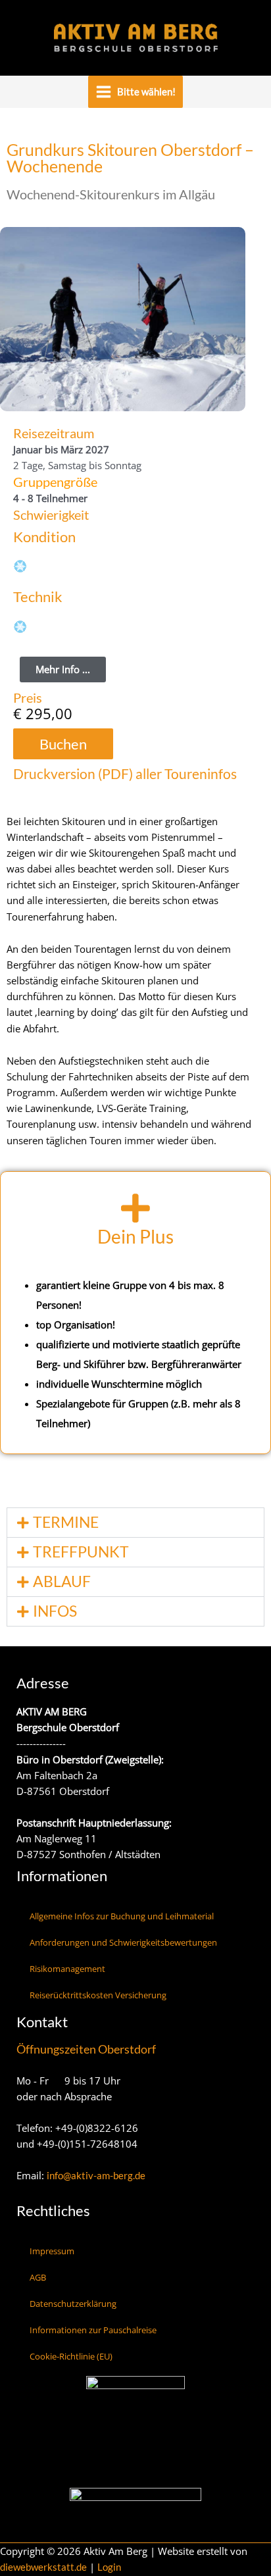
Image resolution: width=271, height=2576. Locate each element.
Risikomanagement (67, 1969)
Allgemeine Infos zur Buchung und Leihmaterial (122, 1916)
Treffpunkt (81, 1552)
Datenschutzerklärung (73, 2304)
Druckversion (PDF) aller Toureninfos (125, 773)
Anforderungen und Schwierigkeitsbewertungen (123, 1942)
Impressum (52, 2251)
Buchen (63, 744)
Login (109, 2567)
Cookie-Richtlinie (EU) (71, 2356)
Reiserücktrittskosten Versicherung (98, 1995)
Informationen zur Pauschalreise (93, 2330)
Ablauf (62, 1581)
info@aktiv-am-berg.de (96, 2176)
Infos (55, 1611)
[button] (135, 1523)
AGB (38, 2277)
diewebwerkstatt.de (43, 2567)
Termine (66, 1522)
